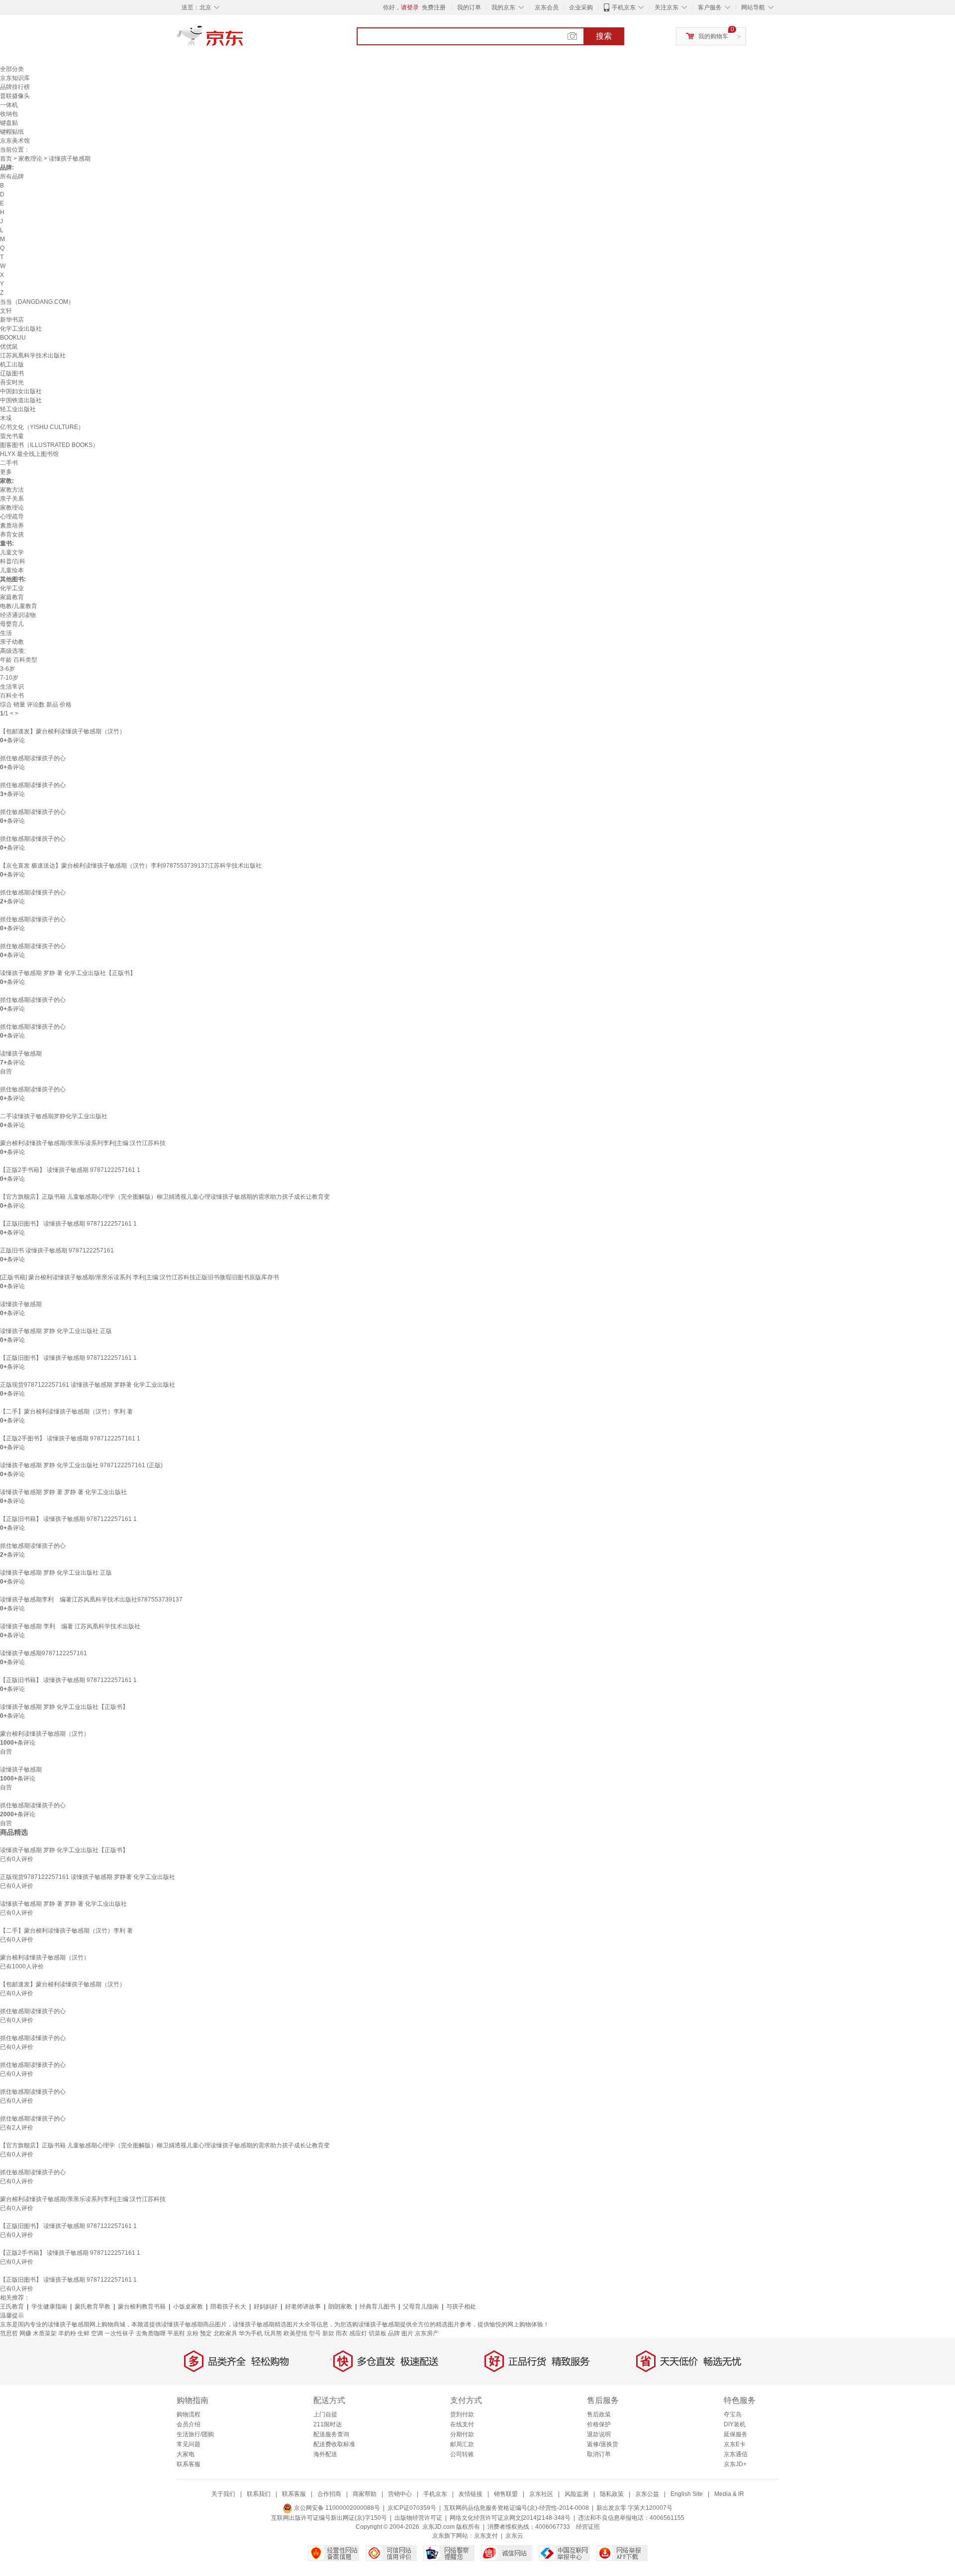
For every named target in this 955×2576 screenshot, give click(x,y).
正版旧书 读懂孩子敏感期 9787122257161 (57, 1250)
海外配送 (325, 2454)
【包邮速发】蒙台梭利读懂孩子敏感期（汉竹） (63, 731)
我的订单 (469, 7)
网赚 (25, 2333)
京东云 (514, 2536)
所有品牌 (12, 177)
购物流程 (189, 2414)
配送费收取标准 (334, 2444)
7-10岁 (9, 678)
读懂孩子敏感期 (21, 1054)
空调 (97, 2333)
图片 (407, 2333)
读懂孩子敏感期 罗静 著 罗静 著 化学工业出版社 (63, 1492)
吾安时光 (12, 382)
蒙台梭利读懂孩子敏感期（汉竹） (45, 1734)
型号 (315, 2333)
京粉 (192, 2333)
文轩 (6, 311)
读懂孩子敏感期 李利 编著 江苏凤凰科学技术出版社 (70, 1626)
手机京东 (624, 7)
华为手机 (251, 2333)
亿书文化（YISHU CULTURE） (42, 427)
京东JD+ (735, 2464)
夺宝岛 (733, 2414)
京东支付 (486, 2536)
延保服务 (736, 2434)
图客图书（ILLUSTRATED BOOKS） (49, 445)
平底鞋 (176, 2333)
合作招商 (329, 2494)
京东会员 (547, 7)
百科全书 (12, 696)
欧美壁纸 (295, 2333)
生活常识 (12, 687)
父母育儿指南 (421, 2307)
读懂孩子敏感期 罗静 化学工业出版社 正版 (56, 1331)
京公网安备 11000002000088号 (336, 2508)
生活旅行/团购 (195, 2434)
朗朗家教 (340, 2307)
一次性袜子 (119, 2333)
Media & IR (729, 2494)
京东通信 (736, 2454)
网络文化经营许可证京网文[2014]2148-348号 (510, 2518)
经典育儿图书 (378, 2307)
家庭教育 (12, 597)
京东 (244, 40)
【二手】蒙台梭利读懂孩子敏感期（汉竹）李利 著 (66, 1412)
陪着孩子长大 (228, 2307)
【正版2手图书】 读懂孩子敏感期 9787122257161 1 (70, 1438)
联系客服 (189, 2464)
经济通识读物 (18, 615)
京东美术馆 (15, 141)
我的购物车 (713, 36)
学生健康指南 (49, 2307)
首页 (6, 159)
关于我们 (223, 2494)
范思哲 (9, 2333)
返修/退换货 (603, 2444)
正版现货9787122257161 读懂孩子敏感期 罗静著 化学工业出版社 (88, 1385)
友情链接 (471, 2494)
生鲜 (84, 2333)
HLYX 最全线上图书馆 (29, 454)
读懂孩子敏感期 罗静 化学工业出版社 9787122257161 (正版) (81, 1465)
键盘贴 (9, 123)
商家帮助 (365, 2494)
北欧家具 (225, 2333)
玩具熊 (273, 2333)
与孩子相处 (461, 2307)
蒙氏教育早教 (93, 2307)
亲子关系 (12, 499)
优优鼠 (9, 347)
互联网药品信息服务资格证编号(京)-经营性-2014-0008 (516, 2508)
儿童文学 (12, 552)
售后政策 (599, 2414)
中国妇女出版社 (21, 391)
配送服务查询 (331, 2434)
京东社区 (541, 2494)
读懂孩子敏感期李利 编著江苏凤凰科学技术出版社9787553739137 (91, 1599)
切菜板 (378, 2333)
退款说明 (599, 2434)
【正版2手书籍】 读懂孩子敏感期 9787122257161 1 (70, 1170)
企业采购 (581, 7)
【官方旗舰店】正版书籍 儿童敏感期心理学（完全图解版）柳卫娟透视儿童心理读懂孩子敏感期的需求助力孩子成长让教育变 (165, 1197)
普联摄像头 (15, 96)
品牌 (394, 2333)
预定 (206, 2333)
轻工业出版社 (18, 409)
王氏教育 (12, 2307)
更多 (6, 472)
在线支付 (462, 2424)
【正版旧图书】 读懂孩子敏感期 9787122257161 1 (68, 1224)
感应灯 (358, 2333)
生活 (6, 633)
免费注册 (434, 7)
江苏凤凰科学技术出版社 (33, 355)
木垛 (6, 418)
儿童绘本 (12, 570)
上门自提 (325, 2414)
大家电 (186, 2454)
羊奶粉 (67, 2333)
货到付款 (462, 2414)
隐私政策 (612, 2494)
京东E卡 (735, 2444)
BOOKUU (13, 338)
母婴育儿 (12, 624)
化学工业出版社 (21, 329)
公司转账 (462, 2454)
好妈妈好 (266, 2307)
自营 (6, 1071)
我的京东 (503, 7)
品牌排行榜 (15, 87)
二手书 (9, 463)
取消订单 (599, 2454)
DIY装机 (735, 2424)
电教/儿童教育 (19, 606)
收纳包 (9, 114)
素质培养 (12, 526)
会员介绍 (189, 2424)
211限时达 (328, 2424)
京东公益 (647, 2494)
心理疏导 (12, 517)
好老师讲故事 (303, 2307)
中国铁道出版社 (21, 400)
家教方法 (12, 490)
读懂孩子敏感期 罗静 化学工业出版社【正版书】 (64, 1707)
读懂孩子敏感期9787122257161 (44, 1653)
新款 (328, 2333)
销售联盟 (506, 2494)
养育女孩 (12, 534)
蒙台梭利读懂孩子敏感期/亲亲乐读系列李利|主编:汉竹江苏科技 (83, 1143)
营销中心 (400, 2494)
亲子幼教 (12, 642)
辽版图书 (12, 373)
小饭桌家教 (188, 2307)
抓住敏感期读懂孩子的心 (33, 758)
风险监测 (576, 2494)
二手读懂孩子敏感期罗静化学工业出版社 (54, 1116)
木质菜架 (45, 2333)
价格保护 (599, 2424)
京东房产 (427, 2333)
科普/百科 (13, 561)
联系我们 (259, 2494)
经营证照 (588, 2527)
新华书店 (12, 320)
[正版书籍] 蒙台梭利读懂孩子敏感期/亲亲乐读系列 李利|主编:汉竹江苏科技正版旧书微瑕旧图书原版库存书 (140, 1277)
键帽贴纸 (12, 132)
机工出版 (12, 364)
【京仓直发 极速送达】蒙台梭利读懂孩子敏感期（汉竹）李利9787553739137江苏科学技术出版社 (131, 866)
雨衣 (342, 2333)
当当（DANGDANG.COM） (37, 302)
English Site (687, 2494)
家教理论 (30, 159)
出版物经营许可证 (418, 2518)
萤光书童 (12, 436)
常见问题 (189, 2444)
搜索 (604, 36)
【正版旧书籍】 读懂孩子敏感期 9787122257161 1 (68, 1519)
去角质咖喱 (151, 2333)
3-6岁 (7, 669)
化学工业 (12, 588)
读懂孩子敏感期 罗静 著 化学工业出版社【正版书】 (68, 973)
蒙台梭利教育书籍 (142, 2307)
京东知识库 (15, 78)
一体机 (9, 105)
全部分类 (12, 69)
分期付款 (462, 2434)
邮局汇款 (462, 2444)
